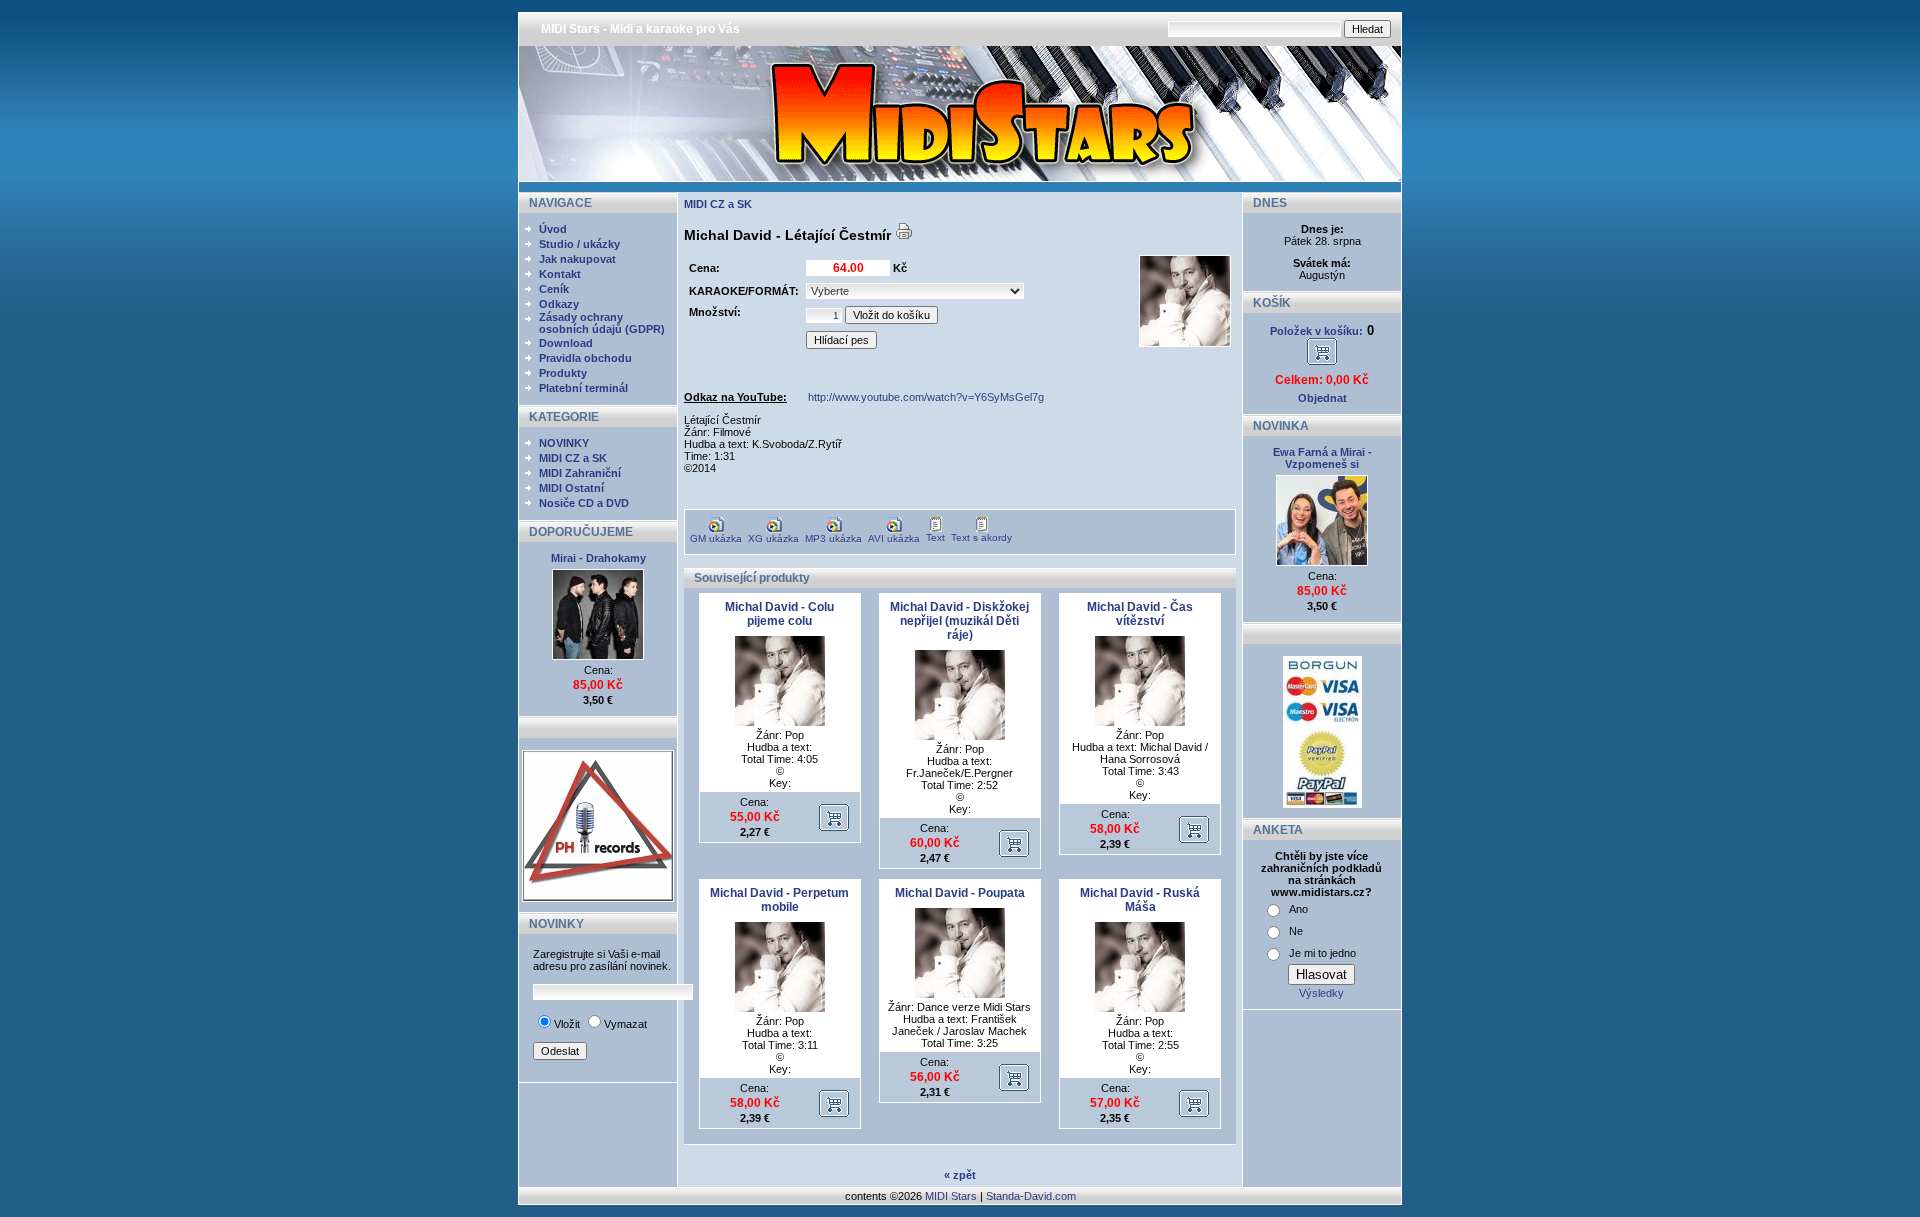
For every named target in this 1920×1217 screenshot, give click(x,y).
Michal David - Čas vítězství (1140, 614)
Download (566, 343)
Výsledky (1321, 993)
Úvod (553, 229)
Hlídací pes (841, 340)
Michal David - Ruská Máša (1140, 900)
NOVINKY (564, 443)
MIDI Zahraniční (580, 473)
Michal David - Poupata (960, 893)
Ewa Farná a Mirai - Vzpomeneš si (1322, 458)
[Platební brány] (1322, 804)
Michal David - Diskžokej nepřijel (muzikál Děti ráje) (959, 621)
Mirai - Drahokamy (598, 558)
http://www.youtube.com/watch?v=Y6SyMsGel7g (926, 397)
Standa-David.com (1031, 1196)
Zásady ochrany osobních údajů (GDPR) (602, 323)
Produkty (563, 373)
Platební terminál (583, 388)
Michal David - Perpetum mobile (779, 900)
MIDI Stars (951, 1196)
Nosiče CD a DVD (584, 503)
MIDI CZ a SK (573, 458)
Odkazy (559, 304)
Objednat (1322, 398)
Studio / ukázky (579, 244)
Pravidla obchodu (585, 358)
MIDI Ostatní (571, 488)
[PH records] (598, 898)
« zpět (960, 1175)
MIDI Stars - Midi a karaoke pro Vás (640, 29)
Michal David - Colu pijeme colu (779, 614)
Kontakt (560, 274)
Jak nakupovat (577, 259)
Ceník (554, 289)
